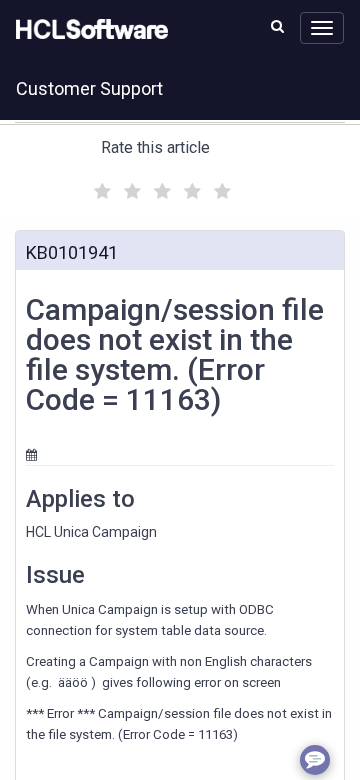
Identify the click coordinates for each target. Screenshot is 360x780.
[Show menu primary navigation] (322, 28)
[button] (277, 26)
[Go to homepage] (88, 30)
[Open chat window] (315, 760)
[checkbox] (100, 186)
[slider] (160, 188)
